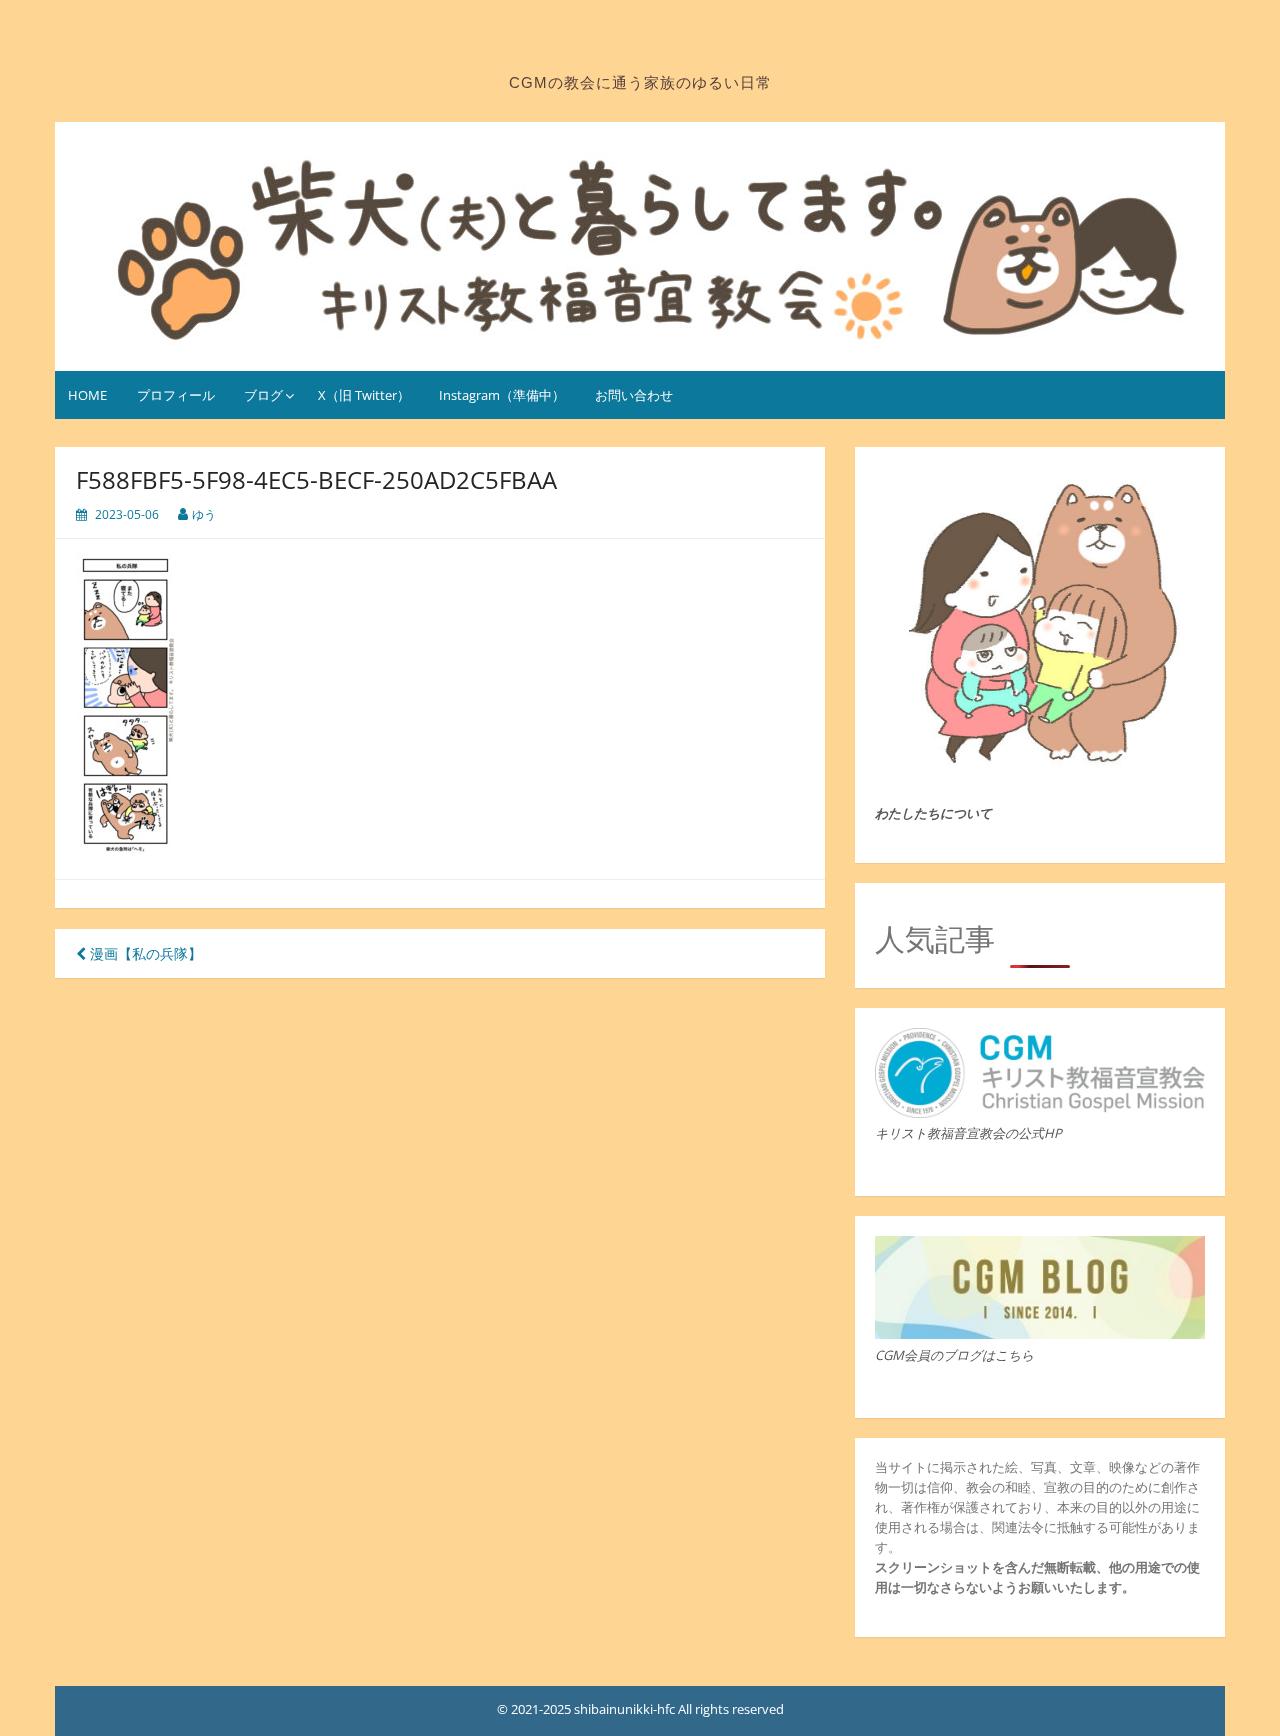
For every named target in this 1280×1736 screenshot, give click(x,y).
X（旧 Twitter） (364, 395)
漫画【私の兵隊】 (144, 953)
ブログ (263, 395)
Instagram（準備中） (502, 395)
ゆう (204, 514)
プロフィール (176, 395)
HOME (87, 395)
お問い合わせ (634, 395)
